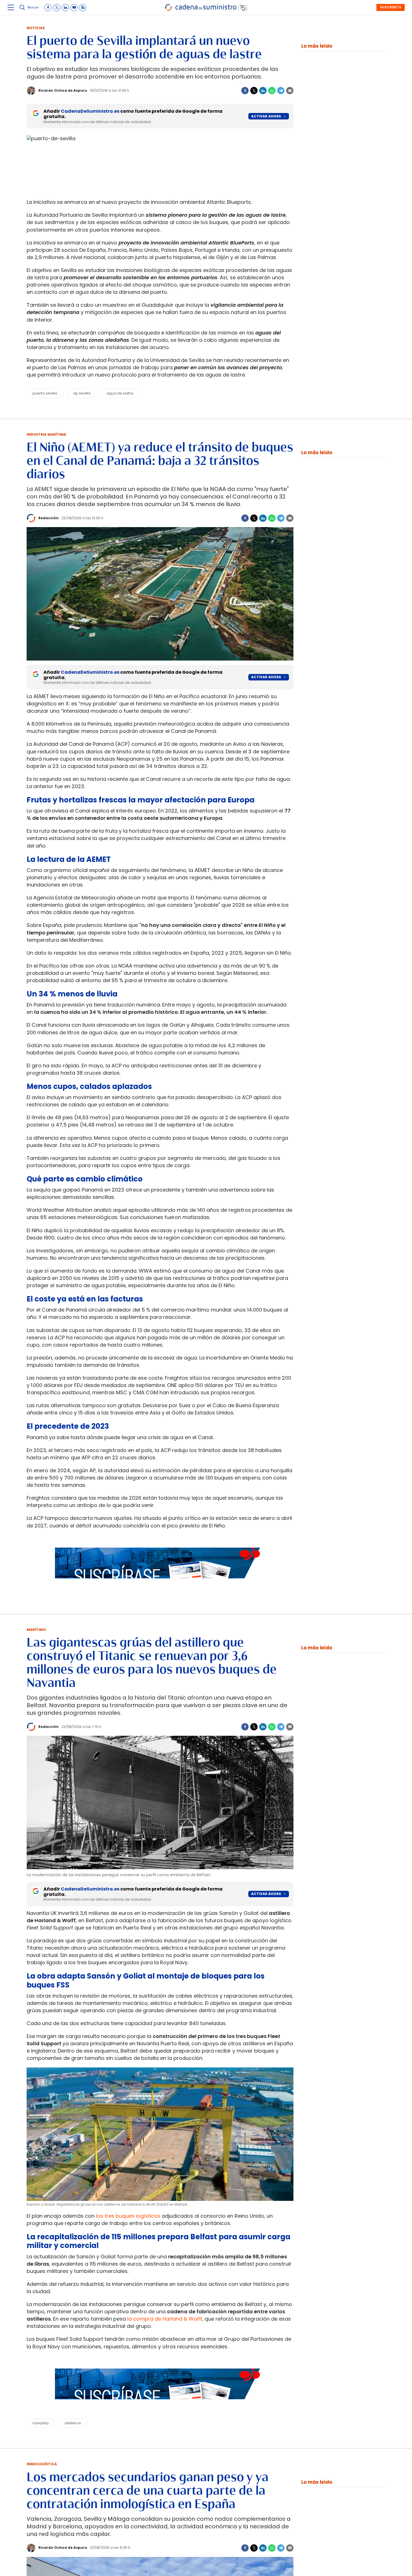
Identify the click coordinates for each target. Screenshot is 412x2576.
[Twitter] (254, 91)
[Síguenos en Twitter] (57, 8)
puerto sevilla (45, 393)
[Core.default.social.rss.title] (83, 8)
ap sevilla (82, 393)
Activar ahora (266, 116)
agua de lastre (120, 393)
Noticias (36, 28)
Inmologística (42, 2464)
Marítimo (36, 1630)
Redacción (48, 518)
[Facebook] (245, 91)
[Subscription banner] (160, 1584)
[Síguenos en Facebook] (48, 8)
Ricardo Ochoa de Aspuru (63, 90)
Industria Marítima (46, 434)
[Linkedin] (263, 91)
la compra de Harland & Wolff (165, 2319)
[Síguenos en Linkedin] (65, 8)
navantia (40, 2423)
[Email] (290, 91)
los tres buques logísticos (128, 2216)
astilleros (73, 2423)
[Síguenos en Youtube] (74, 8)
